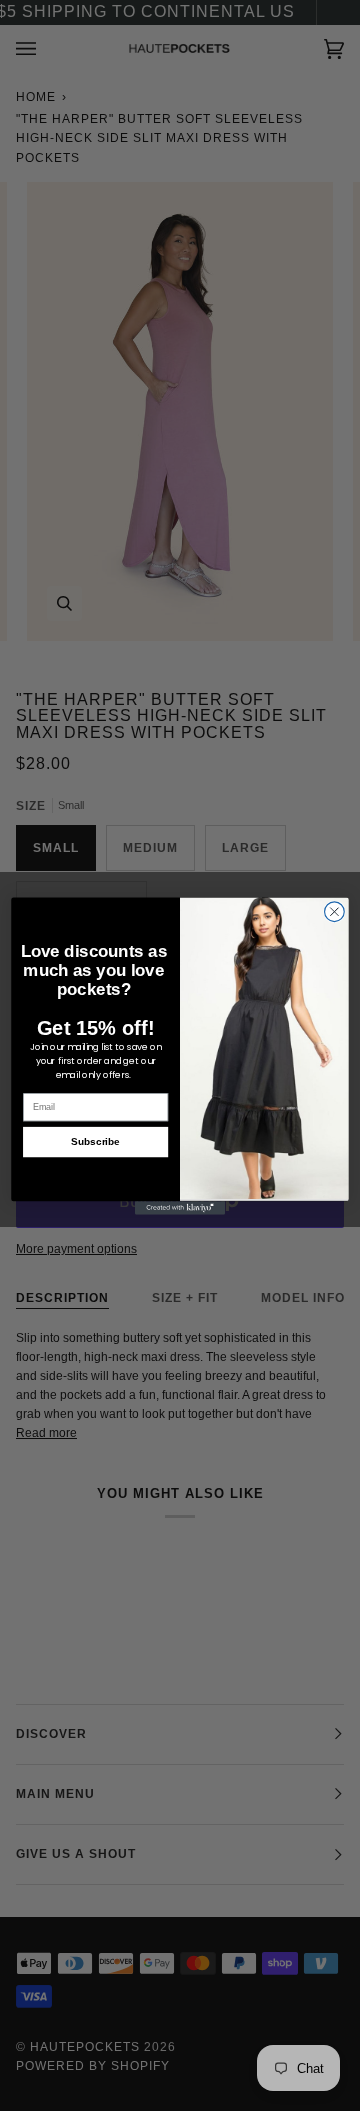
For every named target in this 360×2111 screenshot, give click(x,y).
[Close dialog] (335, 911)
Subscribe (95, 1141)
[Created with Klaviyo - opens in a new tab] (180, 1208)
